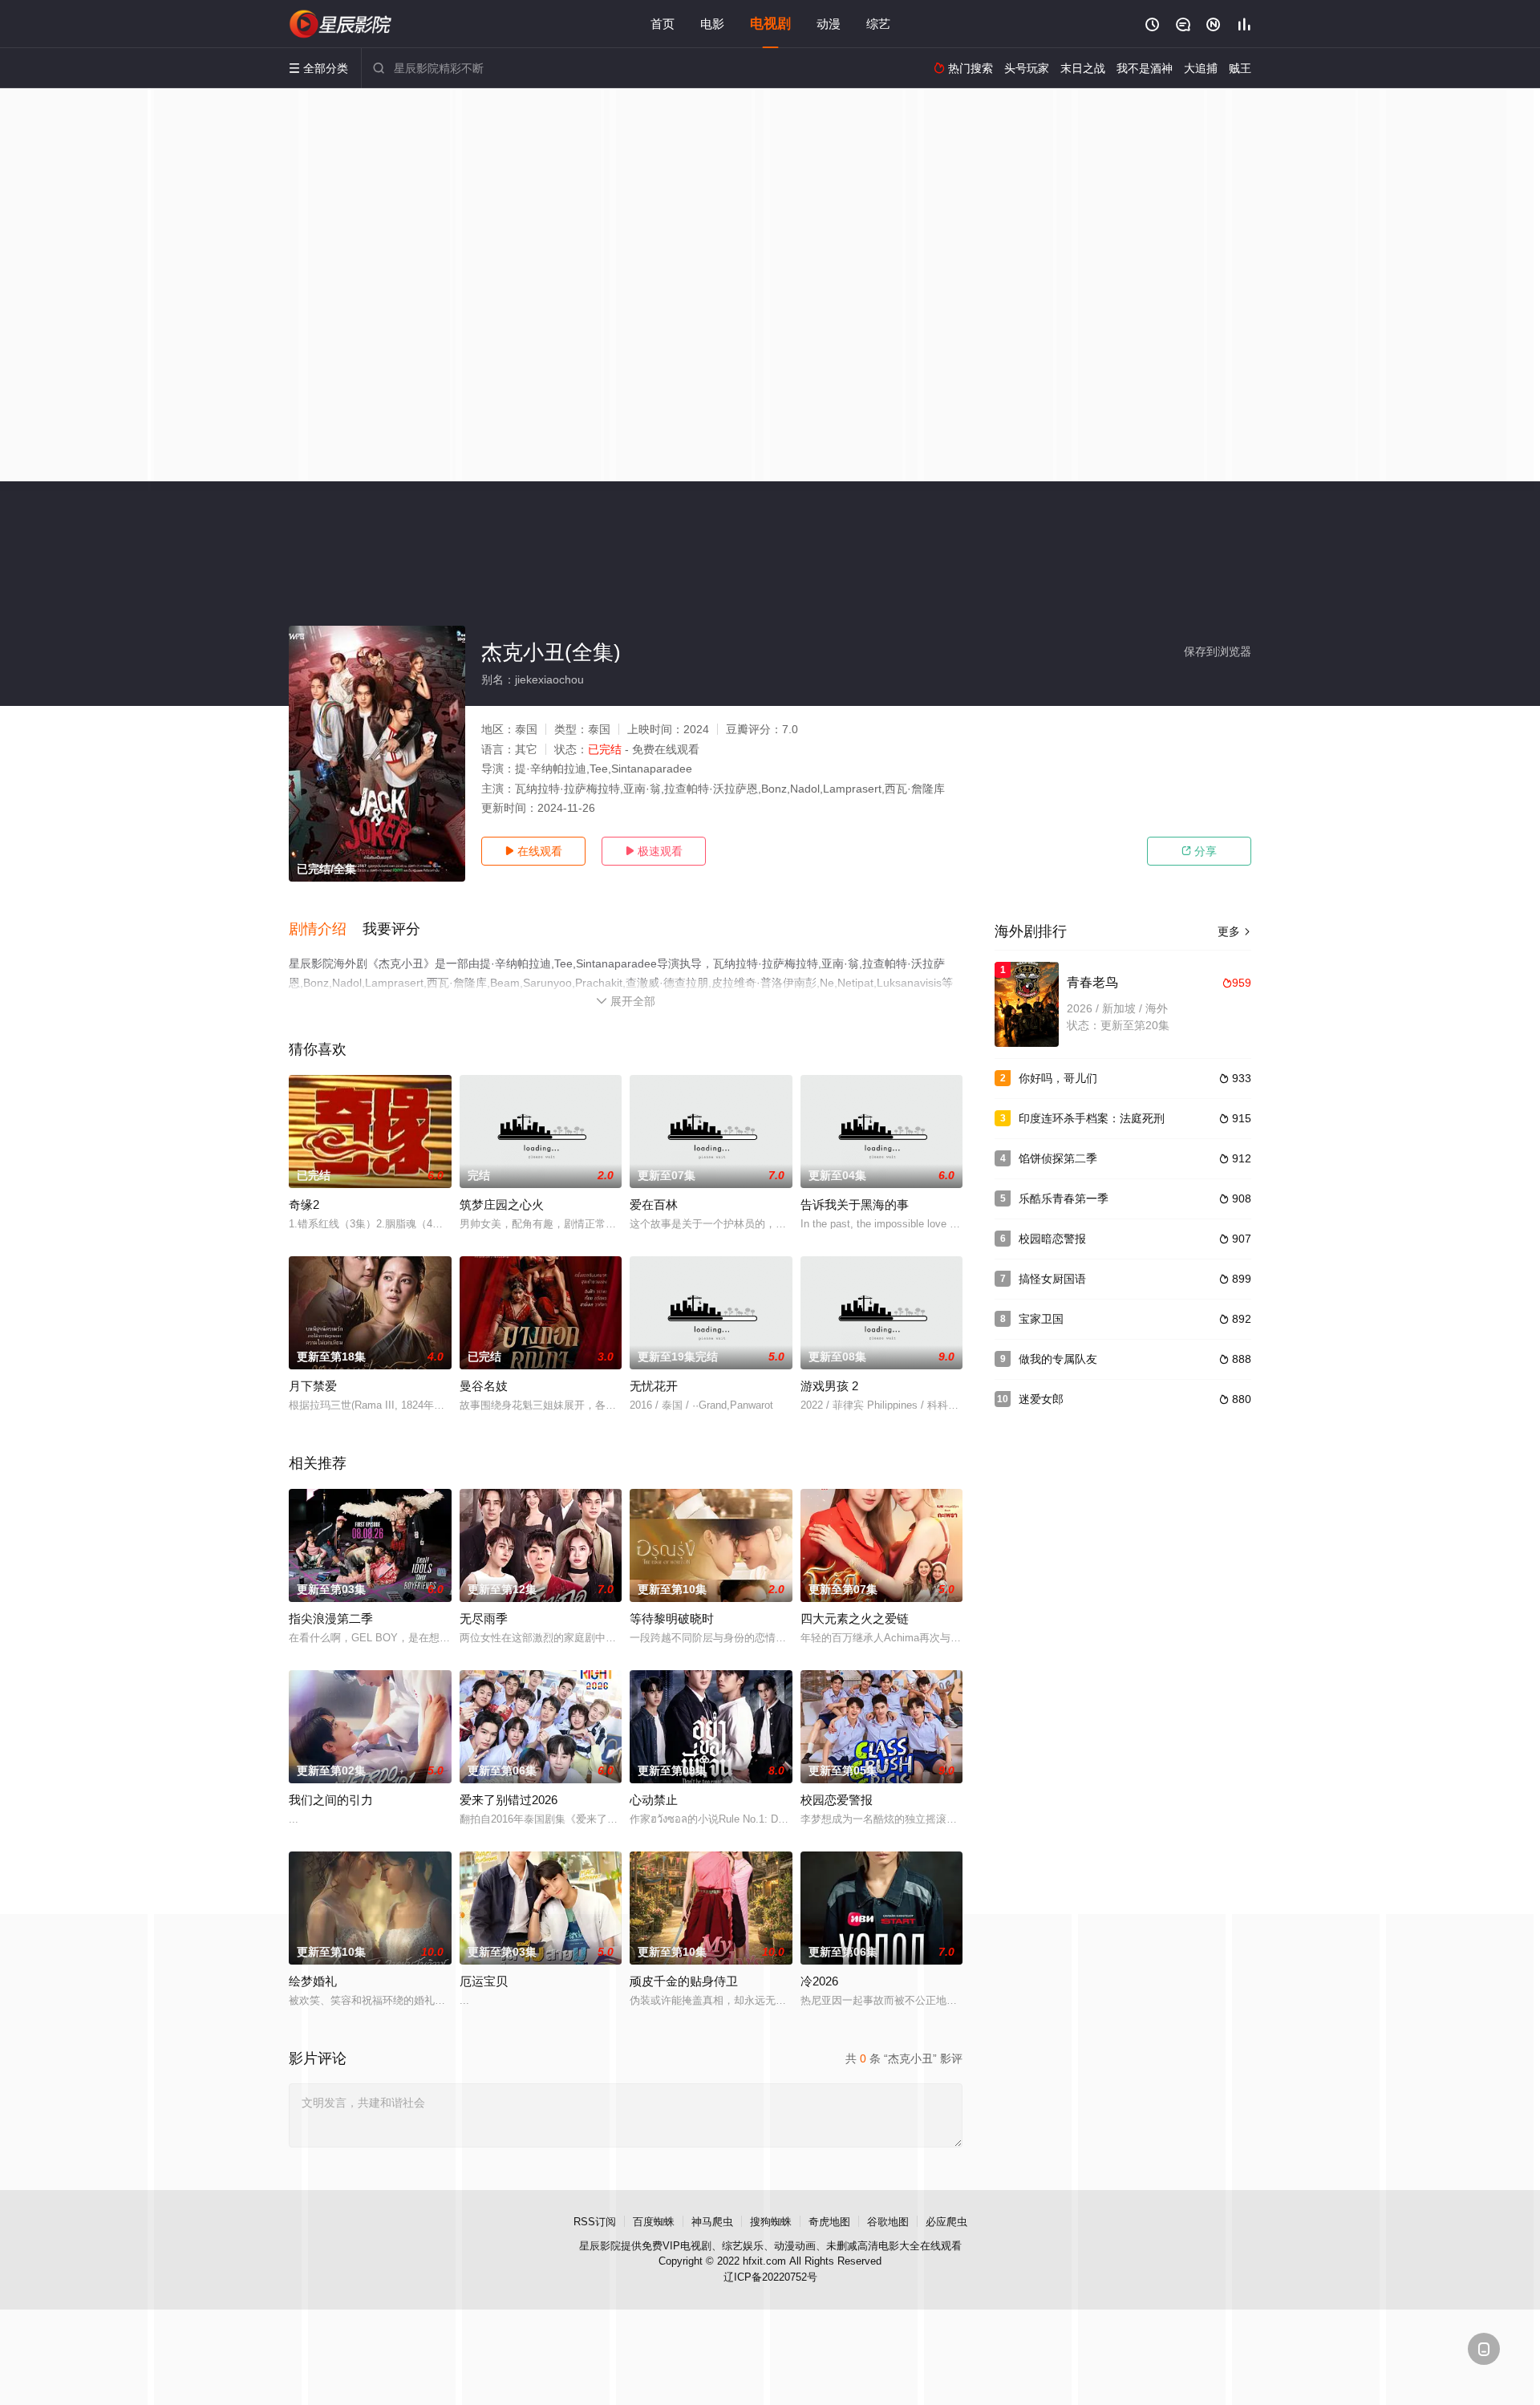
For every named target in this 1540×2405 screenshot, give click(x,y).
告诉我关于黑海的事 (855, 1205)
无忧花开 (654, 1386)
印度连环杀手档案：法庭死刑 (1092, 1118)
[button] (326, 930)
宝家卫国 (1041, 1319)
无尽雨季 (484, 1618)
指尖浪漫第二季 (331, 1618)
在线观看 (533, 851)
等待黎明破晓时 (672, 1618)
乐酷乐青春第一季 (1064, 1198)
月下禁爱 (313, 1386)
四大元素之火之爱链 (855, 1618)
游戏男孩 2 (829, 1386)
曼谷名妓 (484, 1386)
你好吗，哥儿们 (1058, 1078)
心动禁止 (654, 1800)
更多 (1234, 931)
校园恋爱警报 (837, 1800)
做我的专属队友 (1058, 1359)
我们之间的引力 (331, 1800)
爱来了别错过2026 (509, 1800)
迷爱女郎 (1041, 1399)
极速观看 (654, 851)
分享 (1199, 851)
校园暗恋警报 (1052, 1239)
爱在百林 (654, 1205)
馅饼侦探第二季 (1058, 1158)
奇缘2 (304, 1205)
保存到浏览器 (1218, 651)
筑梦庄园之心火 (502, 1205)
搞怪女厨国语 (1052, 1279)
